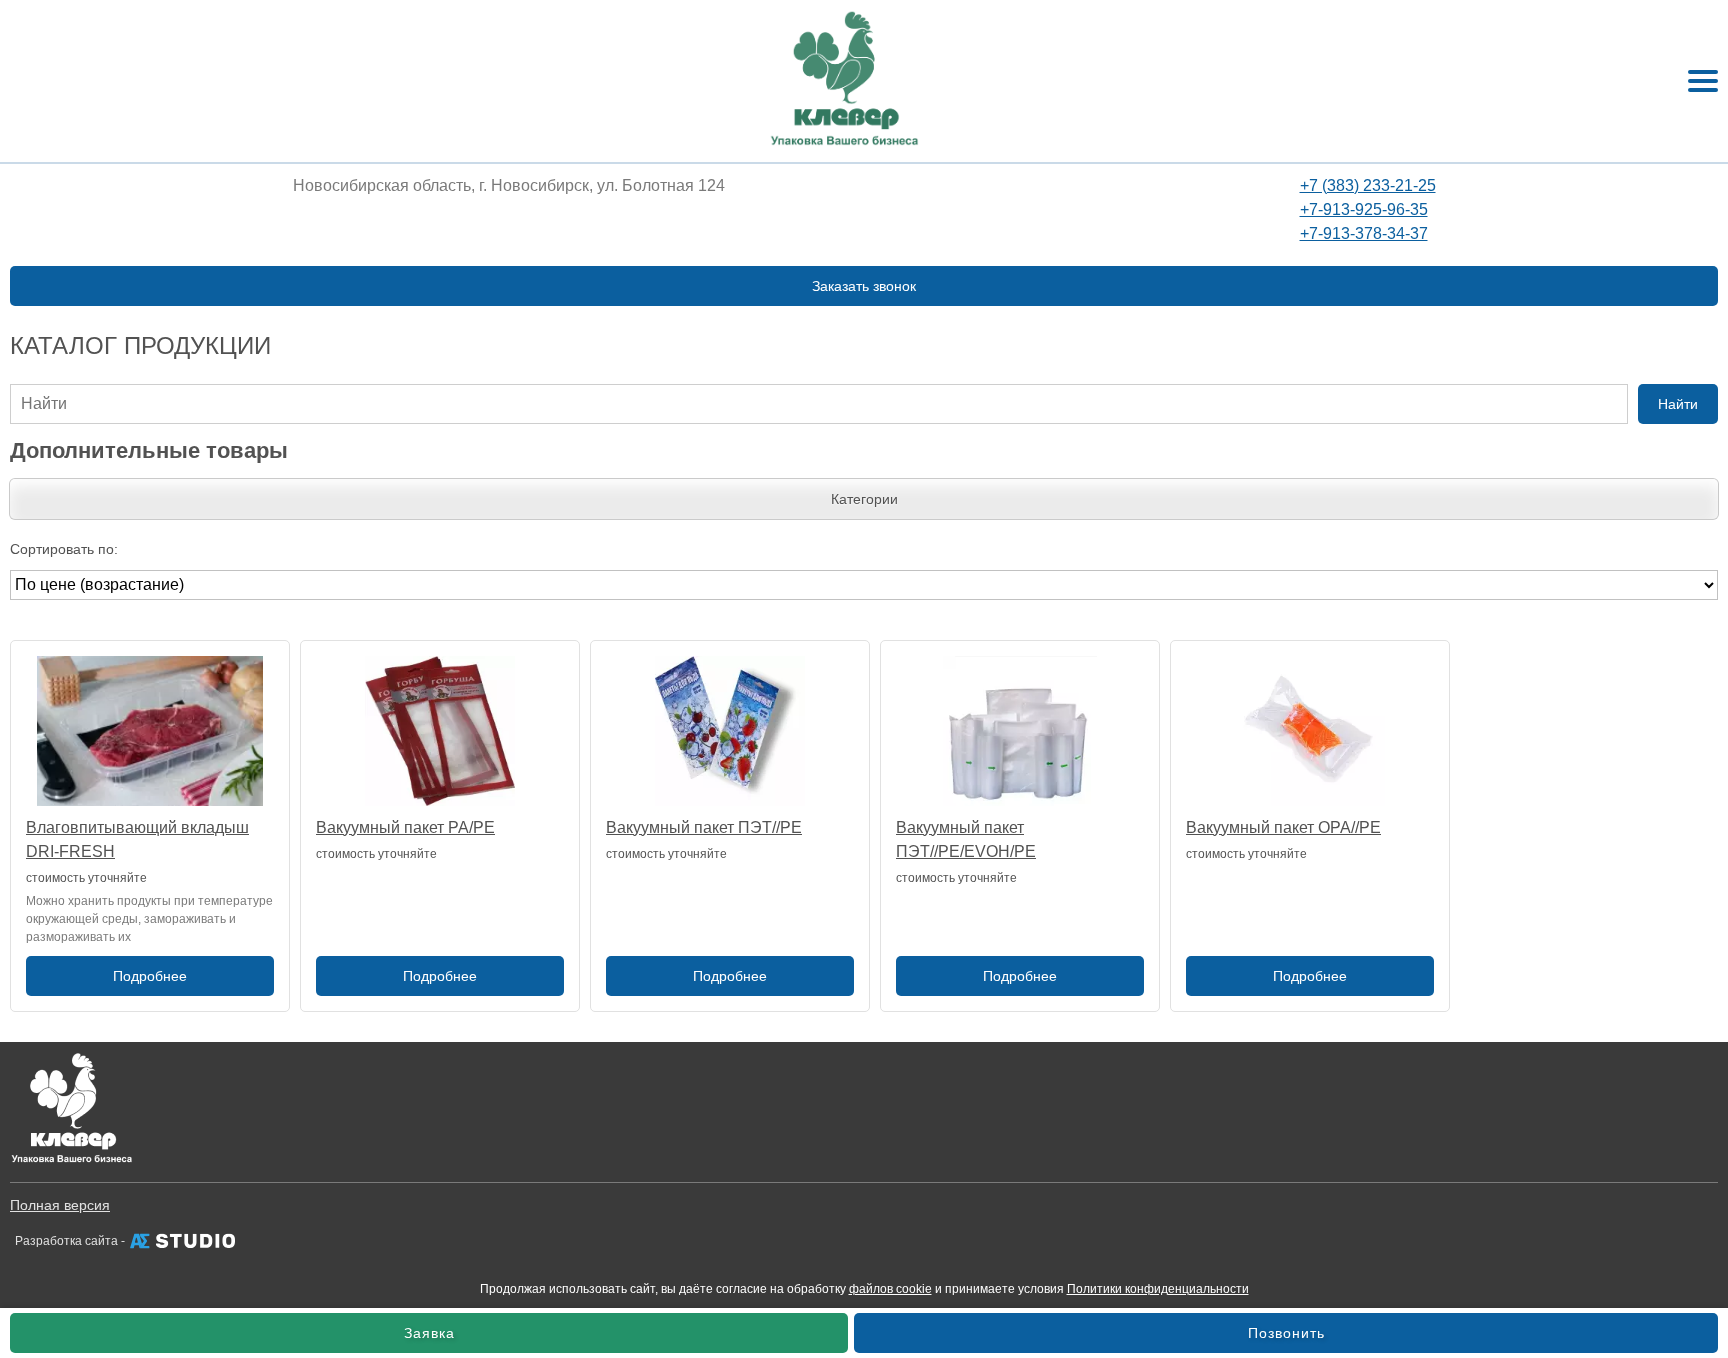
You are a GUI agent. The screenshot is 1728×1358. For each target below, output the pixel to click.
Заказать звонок (864, 286)
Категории (864, 499)
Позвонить (1286, 1333)
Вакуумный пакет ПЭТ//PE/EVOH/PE (966, 839)
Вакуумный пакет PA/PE (405, 827)
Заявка (429, 1333)
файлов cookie (890, 1289)
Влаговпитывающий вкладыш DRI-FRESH (137, 839)
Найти (1678, 404)
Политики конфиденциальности (1158, 1289)
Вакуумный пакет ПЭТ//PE (704, 827)
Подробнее (150, 976)
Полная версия (60, 1205)
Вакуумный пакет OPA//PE (1283, 827)
